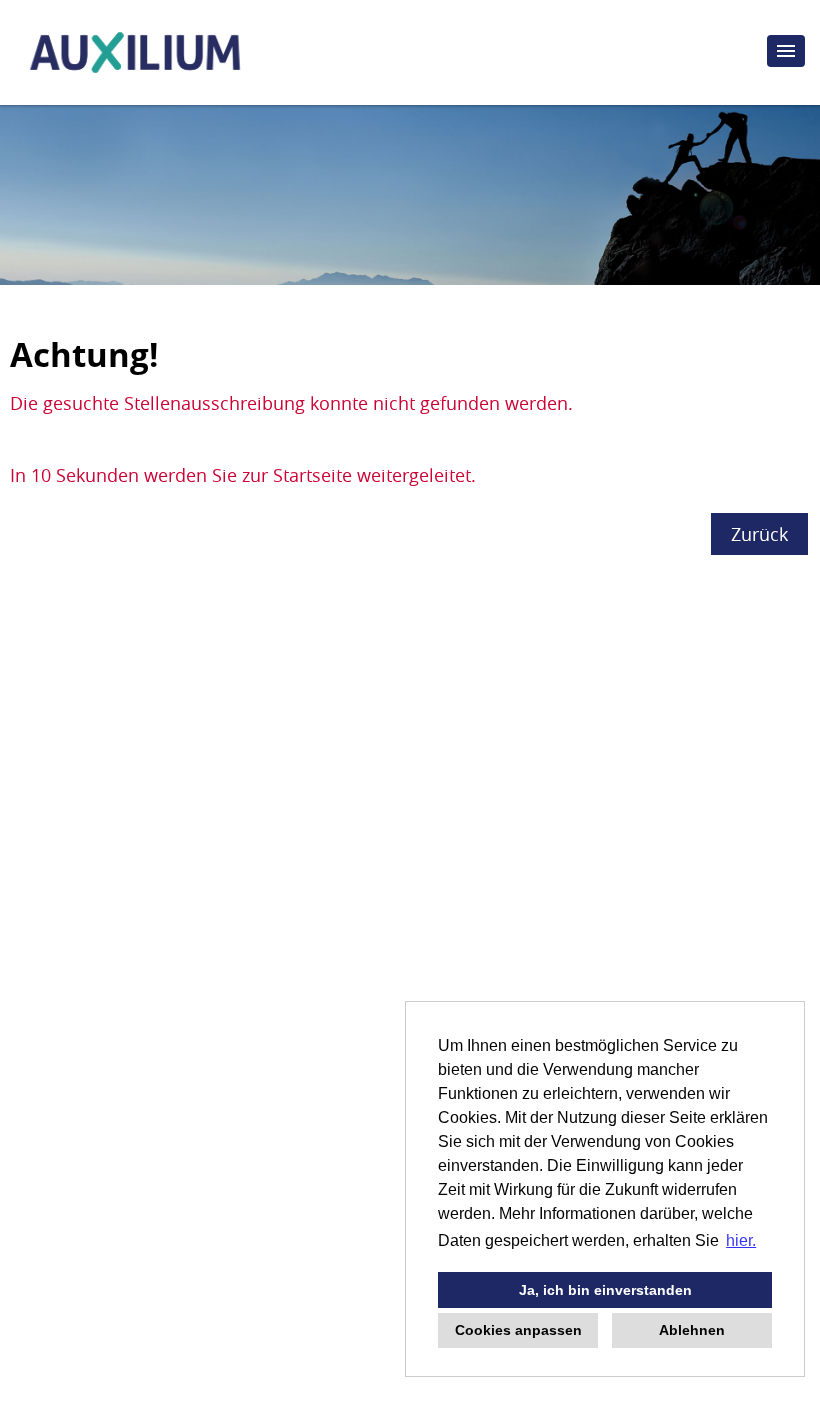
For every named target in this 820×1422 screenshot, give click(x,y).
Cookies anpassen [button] (518, 1330)
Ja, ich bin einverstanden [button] (605, 1290)
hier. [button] (741, 1240)
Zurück (759, 534)
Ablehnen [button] (692, 1330)
